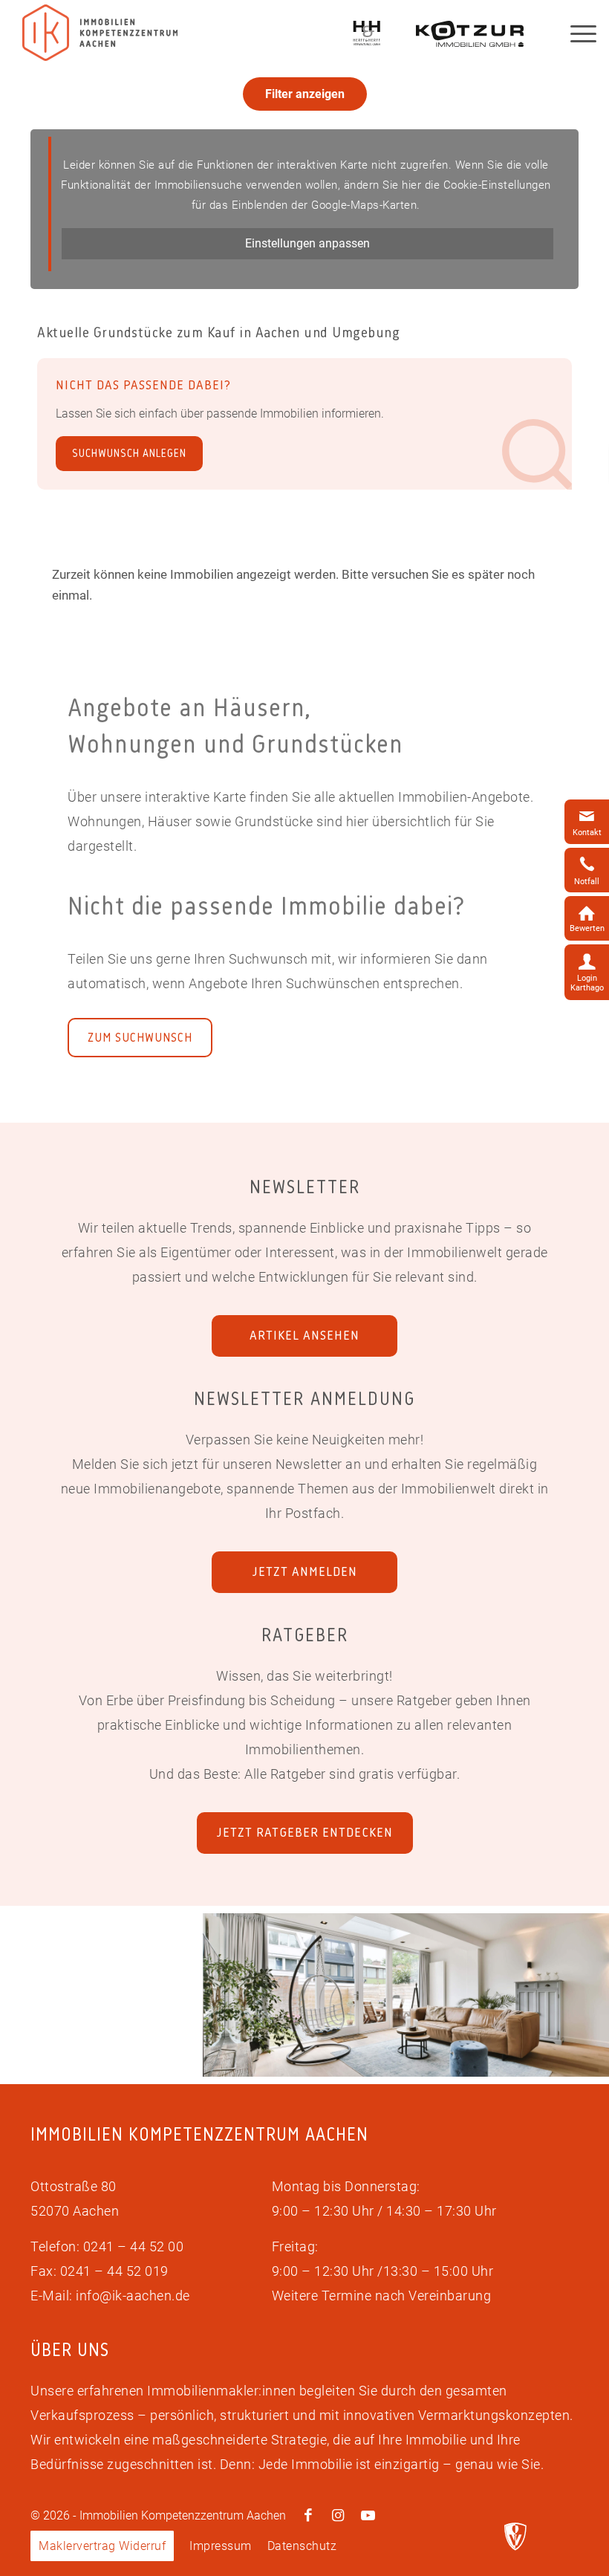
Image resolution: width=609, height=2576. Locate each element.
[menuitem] (102, 2546)
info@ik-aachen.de (133, 2296)
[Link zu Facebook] (308, 2516)
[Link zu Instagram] (338, 2516)
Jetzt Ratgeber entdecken (305, 1832)
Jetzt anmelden (305, 1571)
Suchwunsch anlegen (129, 454)
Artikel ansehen (304, 1335)
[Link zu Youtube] (368, 2516)
